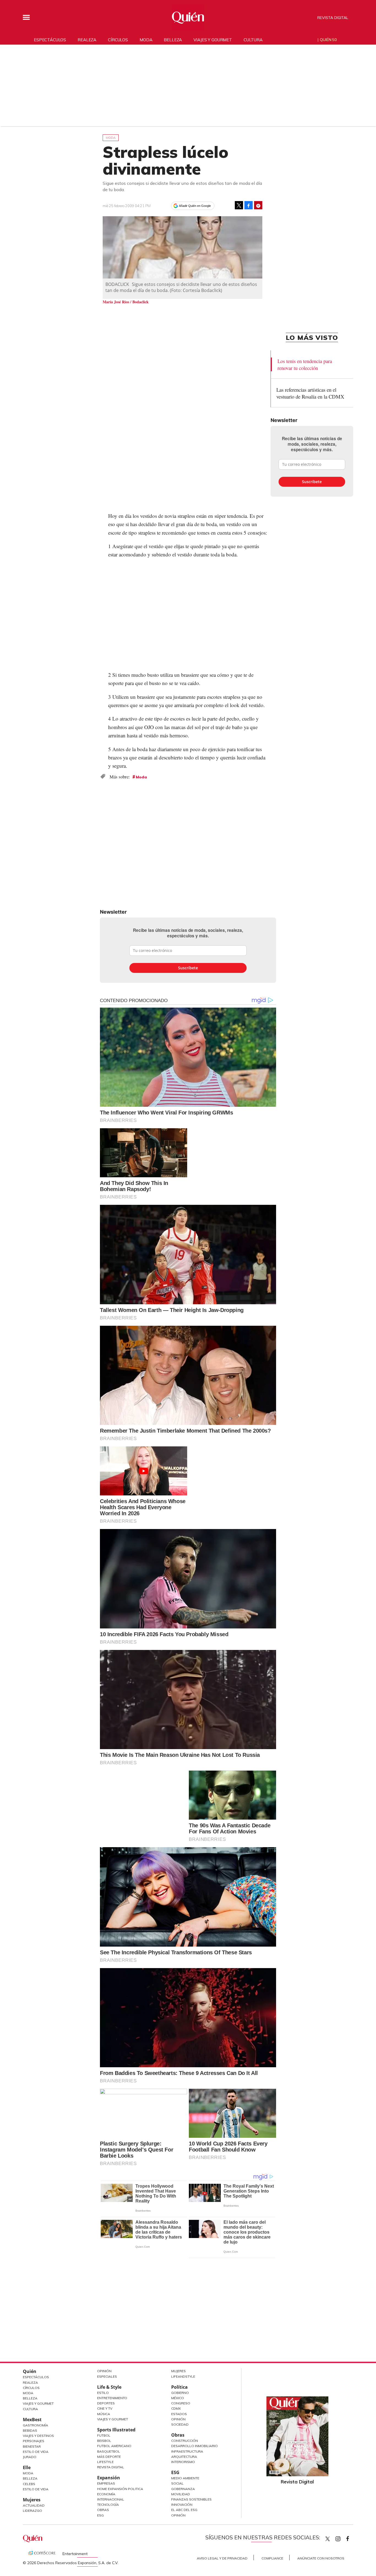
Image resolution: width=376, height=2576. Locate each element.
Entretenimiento (112, 2398)
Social (177, 2483)
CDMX (176, 2408)
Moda (146, 40)
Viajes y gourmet (213, 40)
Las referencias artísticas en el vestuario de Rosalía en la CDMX (310, 393)
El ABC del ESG (184, 2510)
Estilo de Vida (36, 2452)
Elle (27, 2467)
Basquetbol (109, 2451)
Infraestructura (187, 2451)
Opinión (104, 2371)
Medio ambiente (185, 2478)
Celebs (29, 2484)
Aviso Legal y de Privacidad (222, 2558)
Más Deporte (109, 2457)
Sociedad (180, 2424)
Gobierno (180, 2393)
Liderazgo (32, 2511)
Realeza (87, 40)
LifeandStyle (183, 2376)
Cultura (253, 40)
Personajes (34, 2441)
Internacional (111, 2499)
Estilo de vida (36, 2489)
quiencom (343, 2538)
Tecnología (108, 2505)
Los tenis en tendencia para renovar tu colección (305, 364)
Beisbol (104, 2441)
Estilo (103, 2393)
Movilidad (181, 2494)
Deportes (106, 2403)
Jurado (30, 2457)
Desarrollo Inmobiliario (194, 2446)
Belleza (173, 40)
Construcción (185, 2441)
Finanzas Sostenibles (191, 2499)
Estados (179, 2414)
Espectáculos (50, 40)
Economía (106, 2494)
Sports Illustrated (116, 2430)
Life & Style (109, 2387)
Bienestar (32, 2446)
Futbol (104, 2435)
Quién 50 (328, 40)
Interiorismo (183, 2462)
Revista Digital (333, 18)
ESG (100, 2515)
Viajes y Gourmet (38, 2403)
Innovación (182, 2505)
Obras (103, 2510)
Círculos (118, 40)
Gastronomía (36, 2425)
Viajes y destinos (38, 2436)
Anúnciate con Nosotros (321, 2558)
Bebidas (30, 2430)
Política (179, 2387)
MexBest (32, 2420)
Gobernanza (183, 2489)
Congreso (181, 2403)
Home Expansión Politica (120, 2489)
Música (104, 2414)
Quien (328, 2539)
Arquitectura (184, 2457)
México (178, 2398)
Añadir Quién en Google (195, 206)
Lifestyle (105, 2462)
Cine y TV (105, 2408)
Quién (30, 2371)
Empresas (106, 2483)
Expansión (109, 2478)
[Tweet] (239, 205)
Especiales (107, 2376)
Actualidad (34, 2505)
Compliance (272, 2558)
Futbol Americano (114, 2446)
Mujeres (32, 2500)
